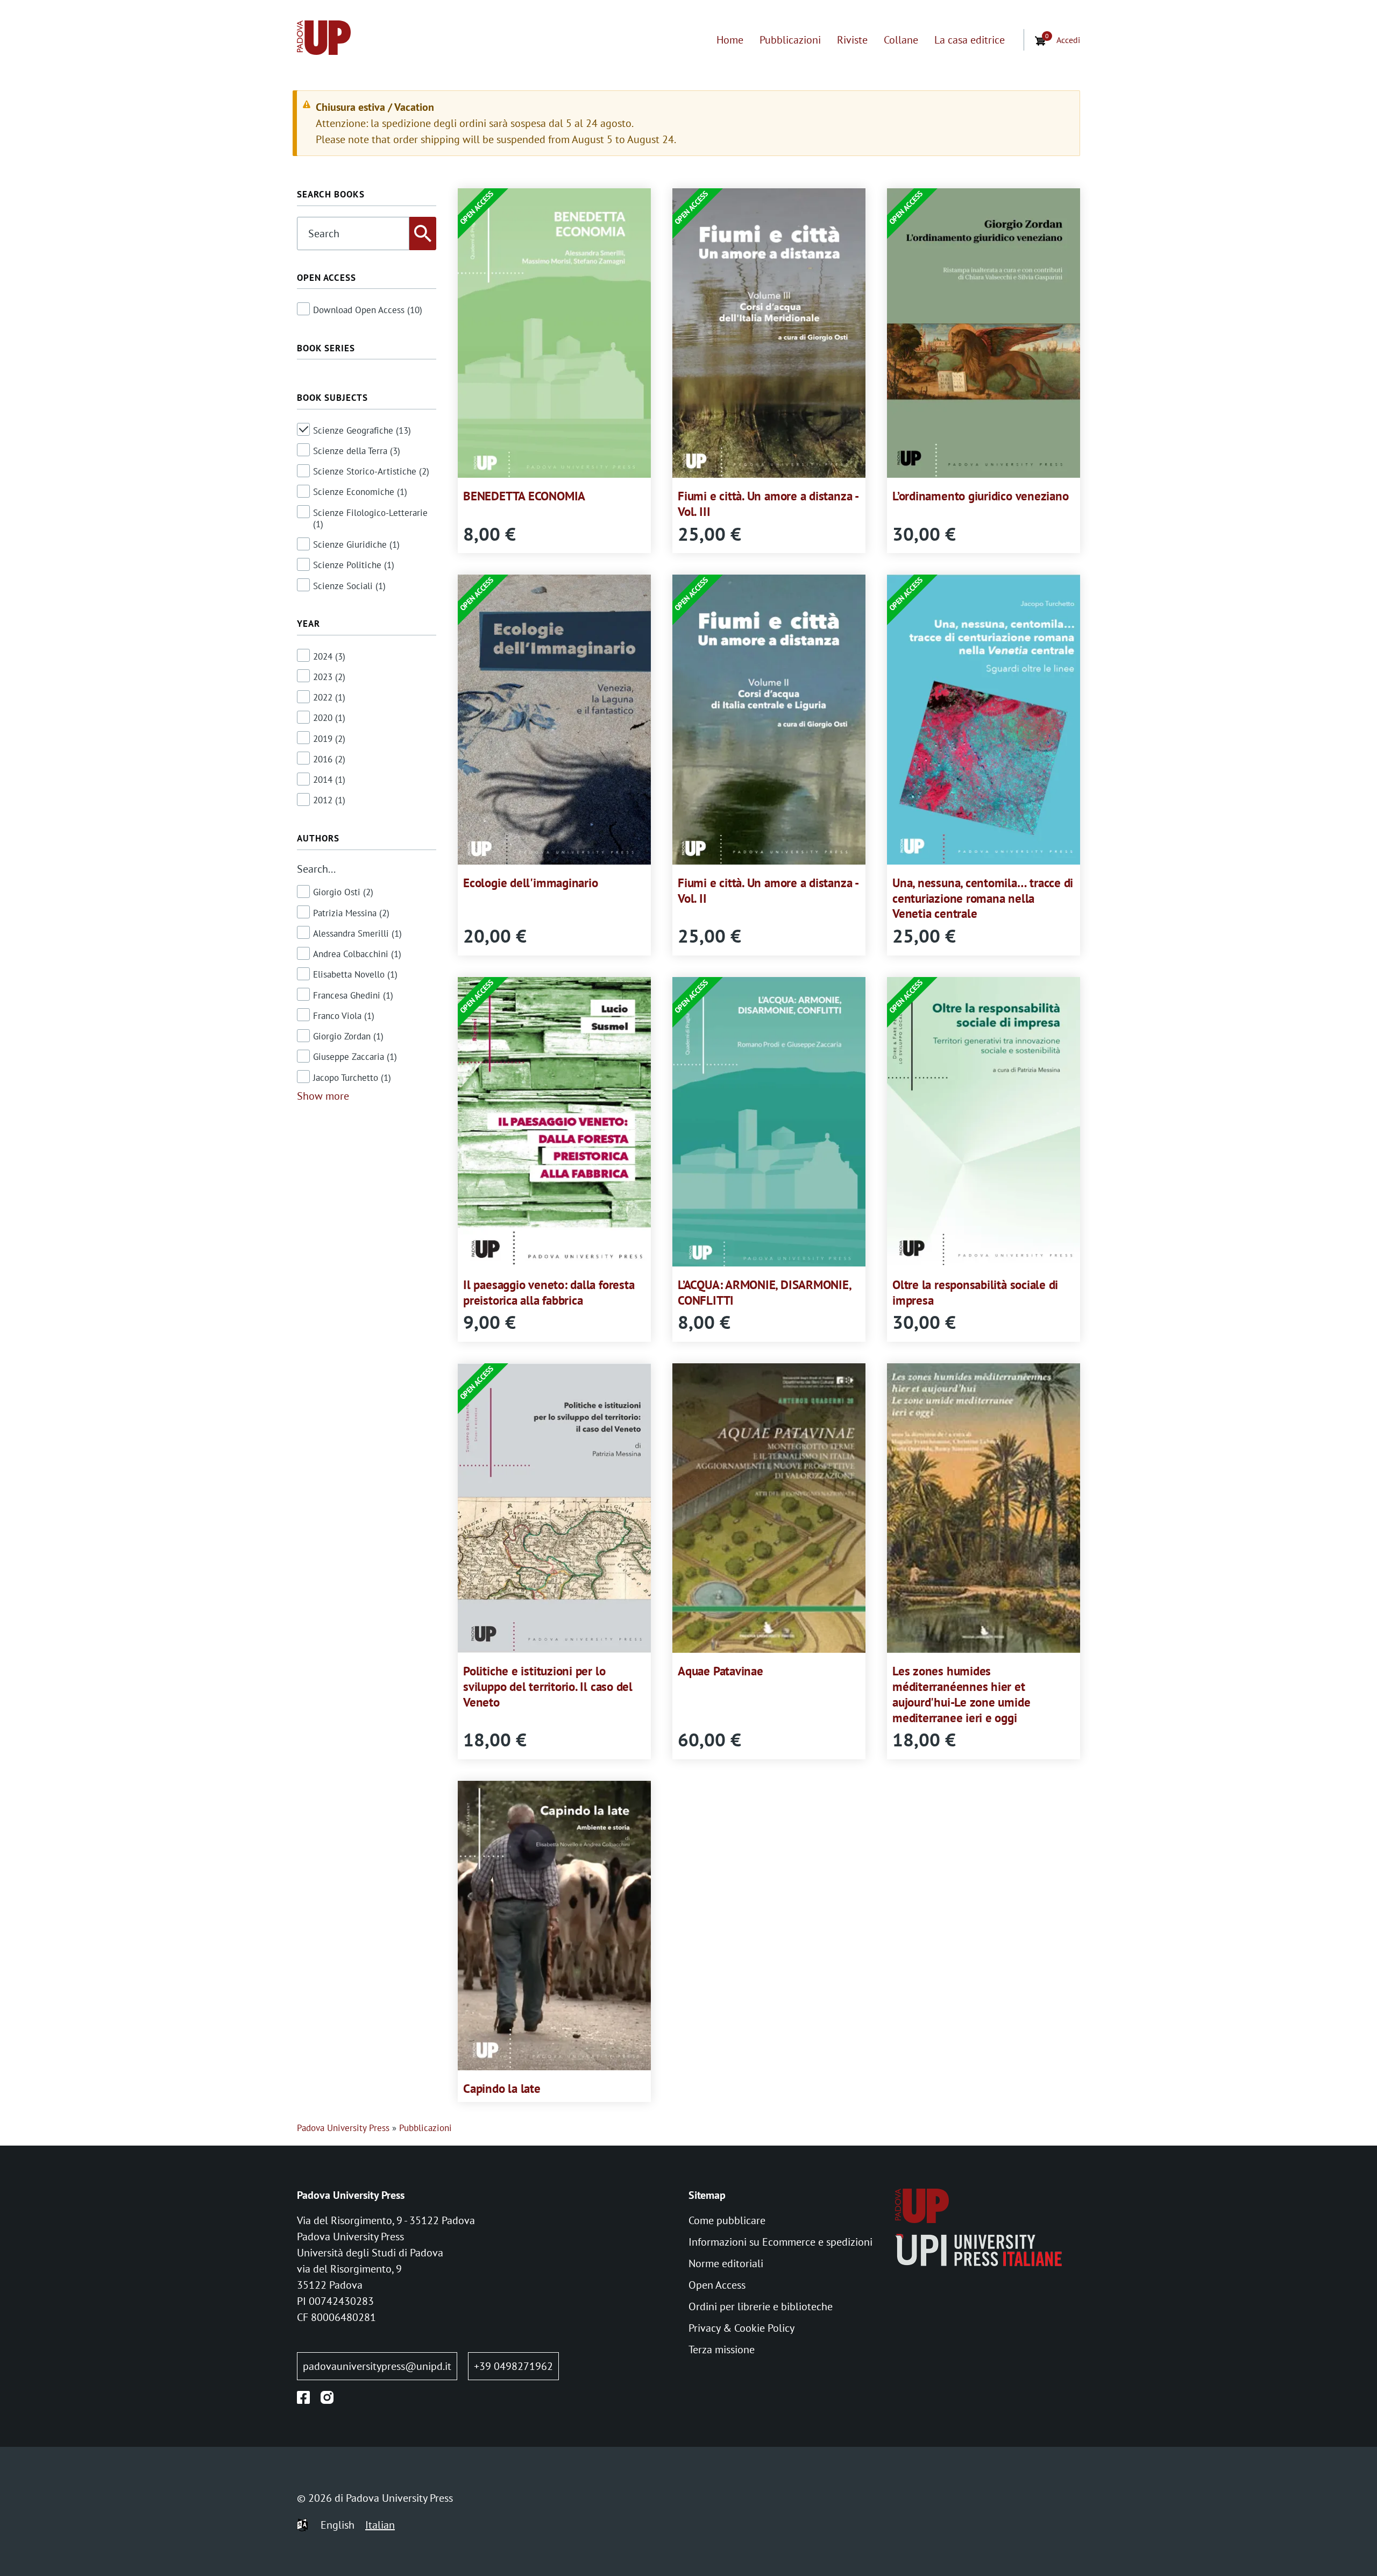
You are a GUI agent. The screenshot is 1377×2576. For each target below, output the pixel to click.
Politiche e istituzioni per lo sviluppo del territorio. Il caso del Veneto (548, 1686)
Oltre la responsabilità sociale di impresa (975, 1292)
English (338, 2525)
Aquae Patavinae (721, 1671)
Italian (380, 2525)
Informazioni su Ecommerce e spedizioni (780, 2242)
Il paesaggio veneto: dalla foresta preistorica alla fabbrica (549, 1292)
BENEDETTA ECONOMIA (524, 496)
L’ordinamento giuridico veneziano (980, 496)
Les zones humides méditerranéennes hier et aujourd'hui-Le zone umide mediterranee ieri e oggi (961, 1694)
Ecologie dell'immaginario (530, 883)
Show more (323, 1096)
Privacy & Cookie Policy (741, 2328)
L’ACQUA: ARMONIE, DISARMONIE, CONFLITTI (764, 1292)
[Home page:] (324, 40)
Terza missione (722, 2349)
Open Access (717, 2285)
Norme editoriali (726, 2263)
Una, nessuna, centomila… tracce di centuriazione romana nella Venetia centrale (983, 898)
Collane (901, 40)
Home (730, 40)
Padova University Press (343, 2128)
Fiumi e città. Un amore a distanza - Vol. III (768, 504)
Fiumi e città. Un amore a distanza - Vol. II (768, 890)
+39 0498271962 (513, 2366)
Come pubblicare (727, 2220)
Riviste (852, 40)
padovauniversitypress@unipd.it (377, 2366)
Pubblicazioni (790, 40)
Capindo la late (502, 2088)
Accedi (1068, 40)
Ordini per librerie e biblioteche (761, 2306)
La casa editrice (970, 40)
